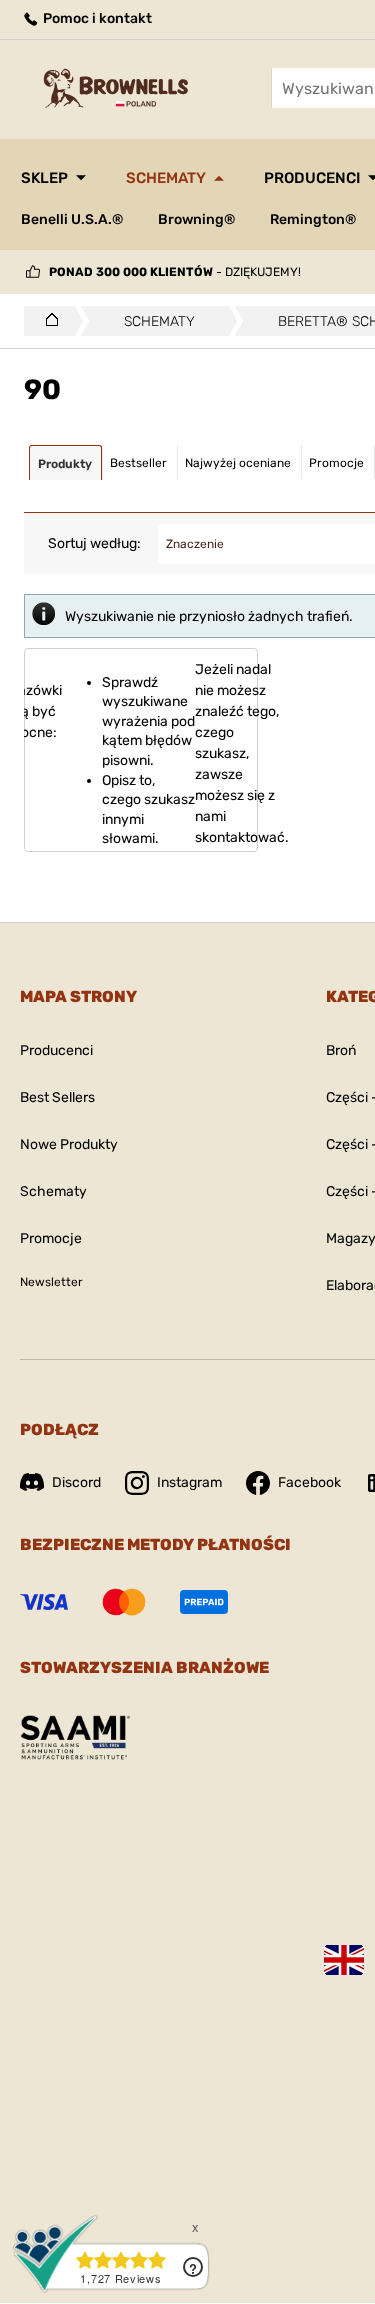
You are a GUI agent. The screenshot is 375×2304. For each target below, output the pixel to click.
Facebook (309, 1482)
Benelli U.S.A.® (72, 219)
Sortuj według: (94, 543)
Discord (76, 1482)
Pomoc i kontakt (96, 18)
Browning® (196, 219)
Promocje (51, 1238)
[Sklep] (46, 321)
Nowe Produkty (69, 1144)
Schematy (166, 178)
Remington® (313, 219)
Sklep (44, 178)
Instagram (189, 1482)
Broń (341, 1050)
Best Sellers (57, 1097)
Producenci (56, 1050)
